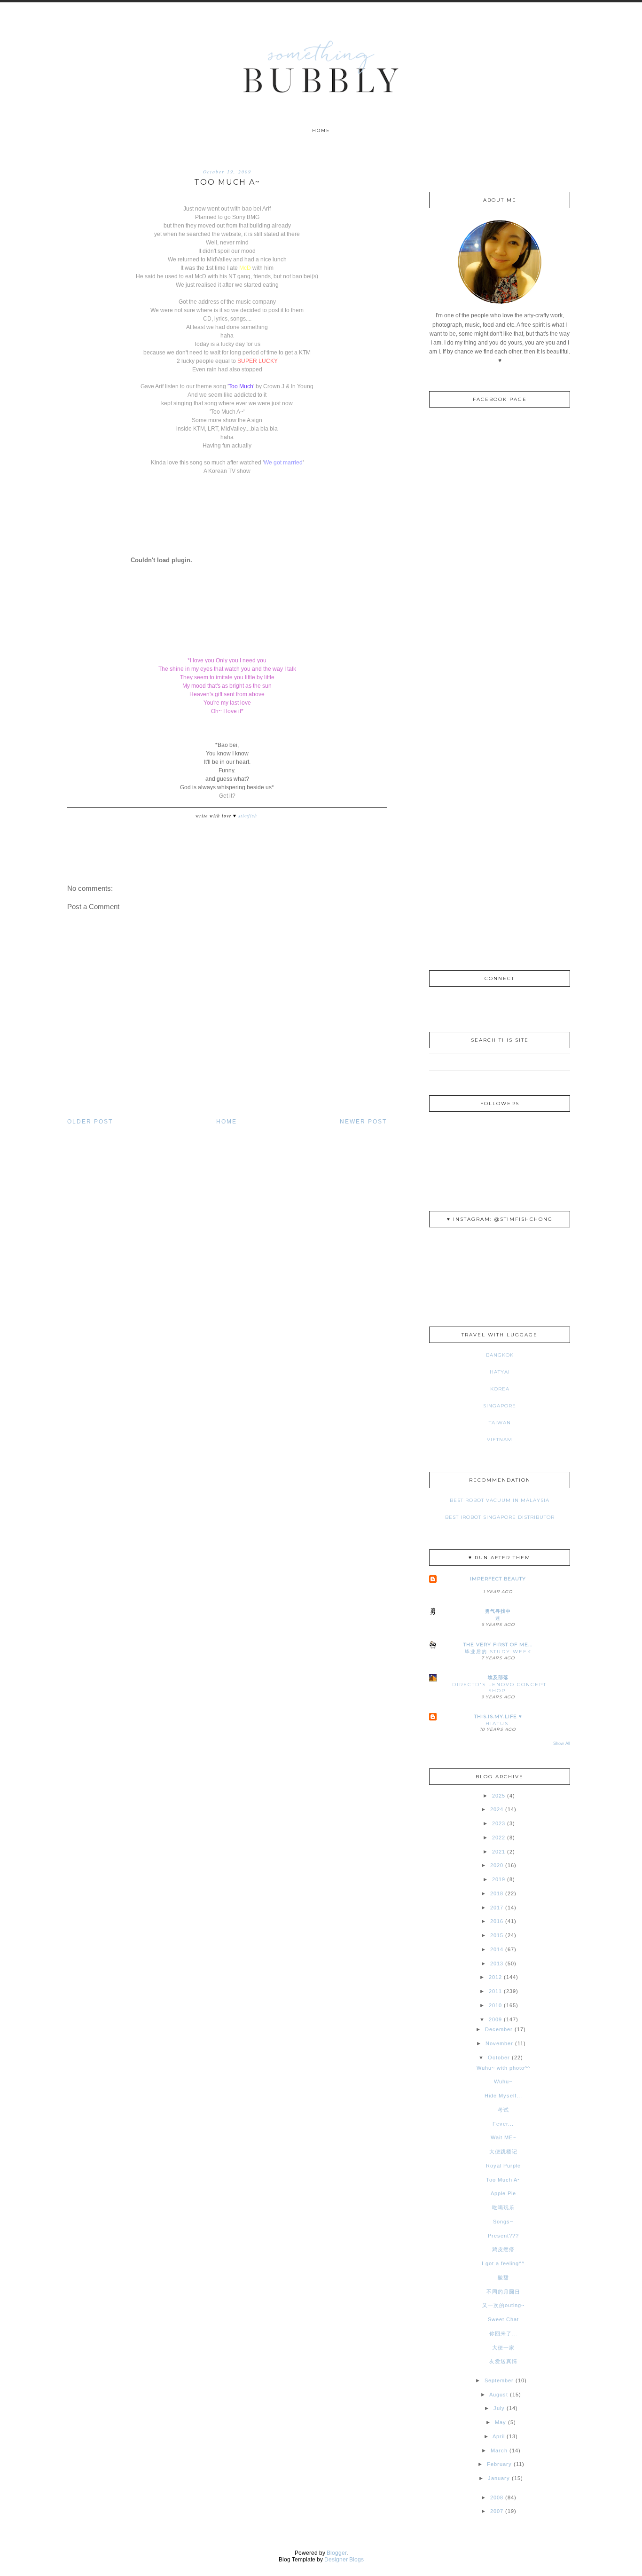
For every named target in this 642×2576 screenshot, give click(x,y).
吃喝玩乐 (503, 2207)
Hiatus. (498, 1724)
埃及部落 (498, 1677)
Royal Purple (503, 2166)
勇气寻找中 (498, 1611)
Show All (562, 1744)
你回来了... (503, 2333)
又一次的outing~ (503, 2305)
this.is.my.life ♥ (498, 1716)
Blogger (337, 2553)
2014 (497, 1949)
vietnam (500, 1440)
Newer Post (363, 1122)
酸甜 (503, 2278)
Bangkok (500, 1355)
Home (321, 130)
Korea (500, 1389)
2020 (497, 1865)
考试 (503, 2110)
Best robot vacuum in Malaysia (500, 1500)
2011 (495, 1991)
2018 (497, 1893)
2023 (499, 1823)
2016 (497, 1921)
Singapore (500, 1406)
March (499, 2450)
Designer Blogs (344, 2560)
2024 (497, 1809)
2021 (499, 1852)
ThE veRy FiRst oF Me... (498, 1645)
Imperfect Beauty (498, 1579)
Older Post (90, 1122)
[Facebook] (500, 1006)
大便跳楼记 (503, 2152)
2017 (497, 1908)
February (499, 2464)
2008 (497, 2497)
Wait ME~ (503, 2137)
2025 (499, 1796)
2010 (495, 2005)
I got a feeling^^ (503, 2263)
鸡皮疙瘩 (503, 2249)
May (501, 2422)
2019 (499, 1879)
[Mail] (517, 1006)
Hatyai (500, 1372)
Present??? (503, 2236)
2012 (495, 1977)
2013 (497, 1963)
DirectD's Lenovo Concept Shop (499, 1688)
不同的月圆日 (503, 2292)
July (499, 2408)
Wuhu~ (503, 2081)
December (499, 2029)
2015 (497, 1935)
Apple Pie (503, 2193)
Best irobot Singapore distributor (500, 1517)
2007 (497, 2511)
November (499, 2043)
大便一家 (503, 2348)
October (499, 2058)
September (499, 2380)
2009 (495, 2019)
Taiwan (500, 1423)
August (499, 2395)
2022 (499, 1838)
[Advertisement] (500, 807)
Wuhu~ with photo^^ (503, 2068)
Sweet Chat (503, 2319)
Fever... (503, 2124)
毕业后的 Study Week (498, 1652)
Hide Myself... (503, 2096)
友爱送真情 (503, 2361)
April (499, 2436)
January (499, 2478)
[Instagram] (483, 1006)
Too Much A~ (503, 2180)
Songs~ (503, 2222)
